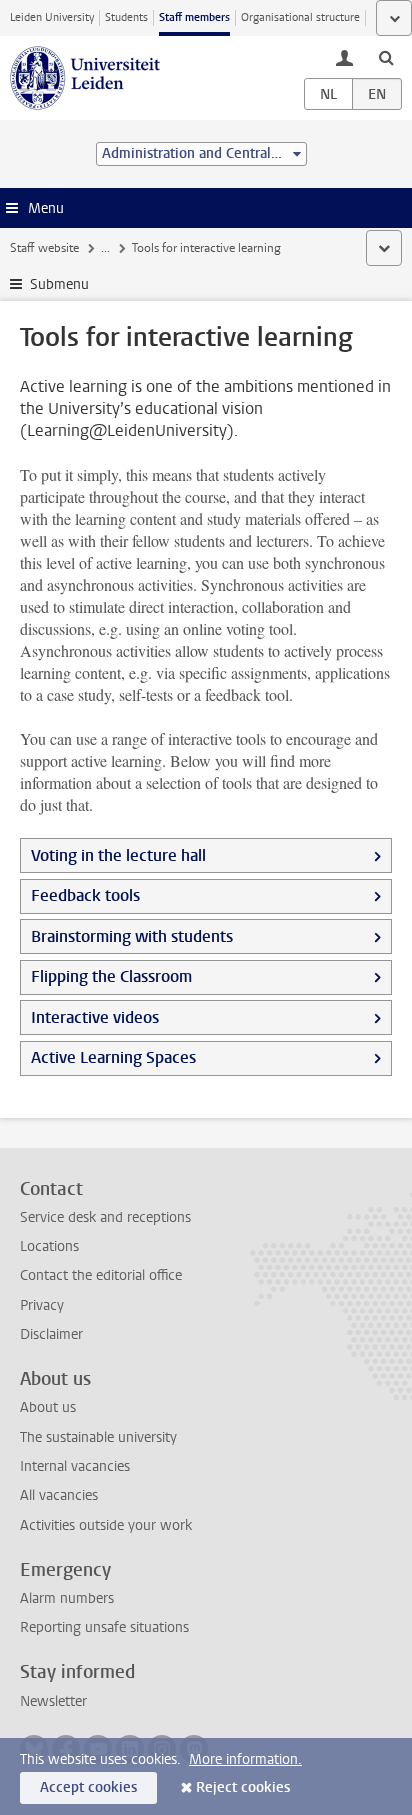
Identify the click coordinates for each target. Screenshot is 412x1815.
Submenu (59, 284)
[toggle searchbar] (386, 57)
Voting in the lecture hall (118, 855)
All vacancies (59, 1495)
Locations (49, 1246)
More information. (245, 1759)
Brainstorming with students (132, 936)
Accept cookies (88, 1787)
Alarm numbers (67, 1598)
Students (126, 17)
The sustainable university (98, 1437)
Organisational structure (300, 17)
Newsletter (53, 1701)
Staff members (194, 17)
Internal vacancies (75, 1466)
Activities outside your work (106, 1525)
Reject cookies (243, 1787)
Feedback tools (85, 895)
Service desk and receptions (105, 1217)
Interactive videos (95, 1017)
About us (48, 1407)
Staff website (44, 248)
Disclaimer (51, 1334)
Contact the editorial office (101, 1275)
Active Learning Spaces (113, 1057)
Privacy (42, 1305)
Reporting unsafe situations (104, 1627)
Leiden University (52, 17)
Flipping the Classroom (111, 976)
